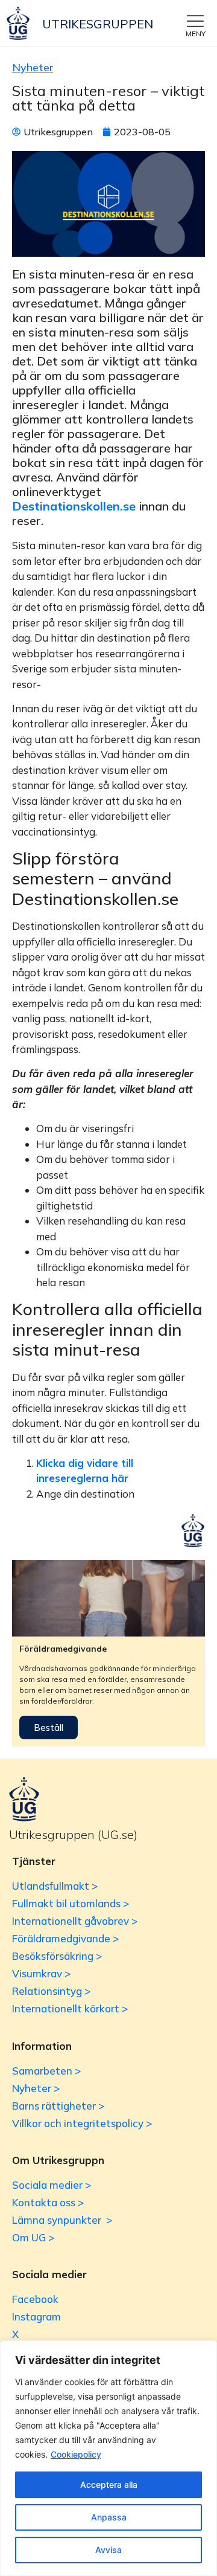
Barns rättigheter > (58, 2106)
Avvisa (108, 2550)
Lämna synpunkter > (62, 2220)
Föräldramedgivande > (65, 1938)
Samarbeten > (46, 2071)
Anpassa (109, 2517)
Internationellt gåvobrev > (75, 1921)
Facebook (35, 2299)
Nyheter (33, 67)
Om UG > (33, 2237)
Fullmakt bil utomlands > (71, 1903)
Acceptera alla (109, 2484)
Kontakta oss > (48, 2202)
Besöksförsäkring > (57, 1956)
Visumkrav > (41, 1973)
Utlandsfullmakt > (55, 1886)
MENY (196, 34)
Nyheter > (36, 2088)
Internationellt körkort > (70, 2008)
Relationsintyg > (51, 1991)
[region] (108, 2458)
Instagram (36, 2317)
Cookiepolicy (76, 2454)
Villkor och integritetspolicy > (82, 2123)
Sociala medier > (52, 2185)
